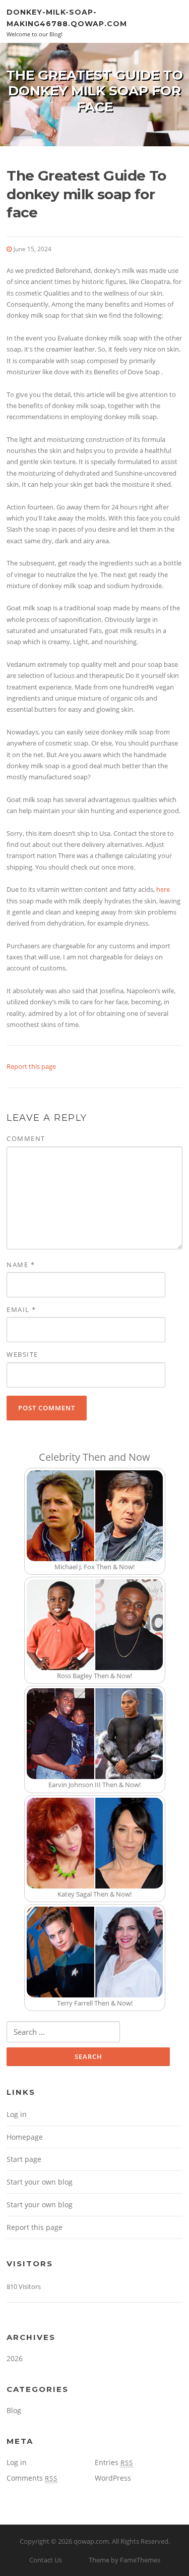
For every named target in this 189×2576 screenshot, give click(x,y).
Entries (114, 2462)
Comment (26, 1138)
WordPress (113, 2478)
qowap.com (91, 2541)
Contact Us (46, 2560)
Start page (24, 2159)
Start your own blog (40, 2182)
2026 (15, 2358)
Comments (32, 2478)
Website (22, 1354)
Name (21, 1265)
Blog (14, 2410)
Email (21, 1309)
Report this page (31, 1066)
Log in (17, 2114)
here (163, 889)
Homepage (25, 2137)
